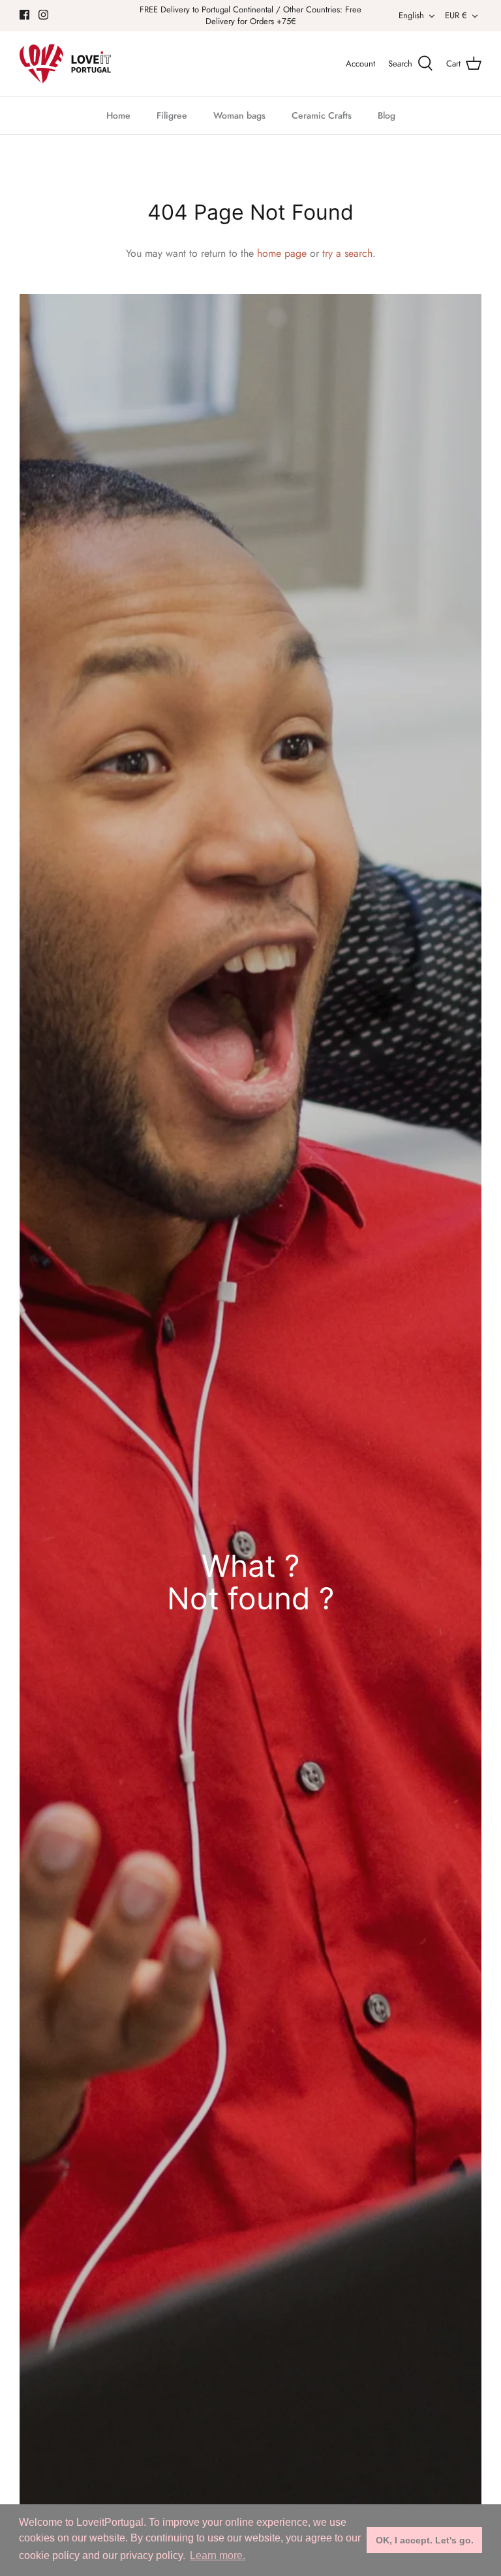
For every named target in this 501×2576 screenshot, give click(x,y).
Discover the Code (250, 1391)
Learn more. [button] (218, 2555)
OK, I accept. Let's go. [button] (425, 2540)
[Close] (378, 1139)
